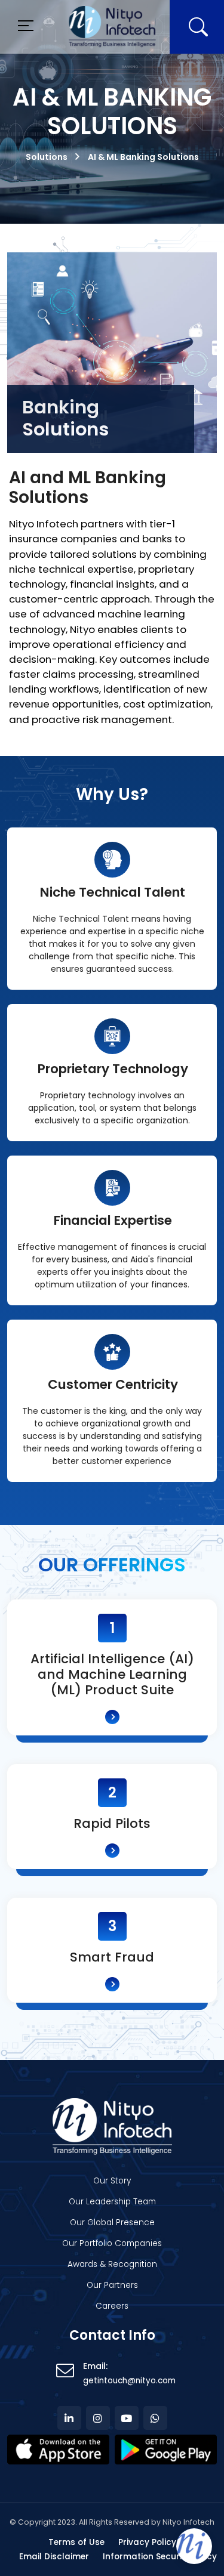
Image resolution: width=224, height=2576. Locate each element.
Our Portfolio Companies (112, 2243)
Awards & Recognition (112, 2264)
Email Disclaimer (54, 2557)
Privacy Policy (147, 2542)
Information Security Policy (160, 2557)
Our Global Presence (112, 2223)
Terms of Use (76, 2542)
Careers (112, 2306)
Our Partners (112, 2285)
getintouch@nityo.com (129, 2381)
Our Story (112, 2181)
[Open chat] (194, 2546)
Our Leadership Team (112, 2202)
